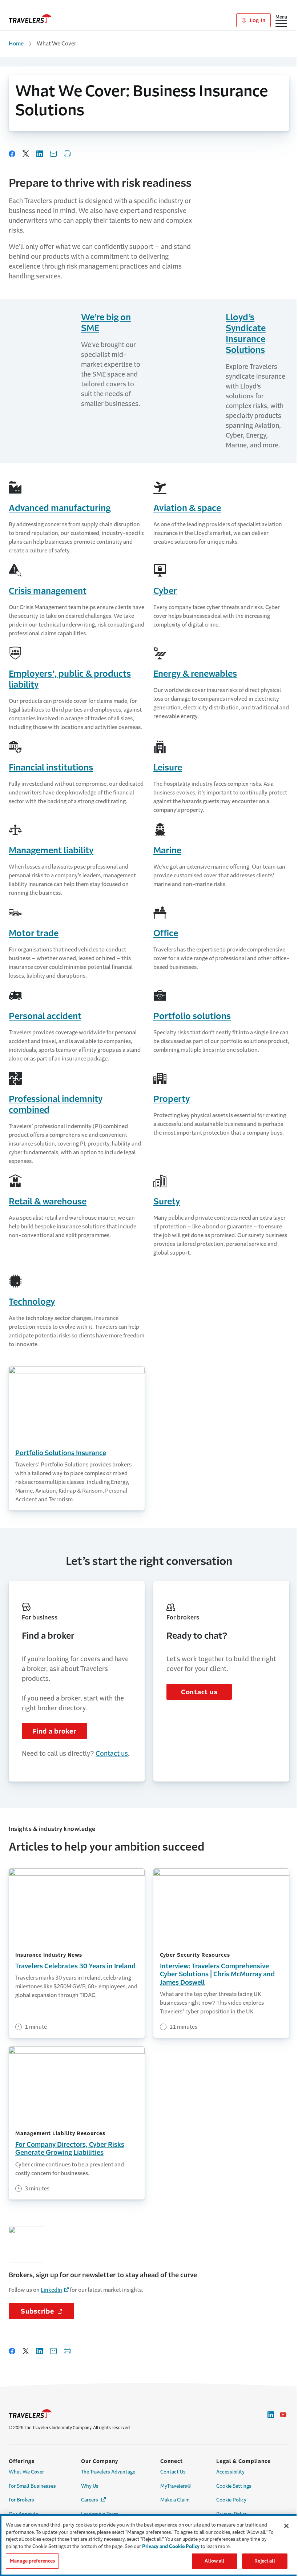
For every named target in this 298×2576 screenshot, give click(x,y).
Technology (32, 1302)
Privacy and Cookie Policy (171, 2546)
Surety (167, 1202)
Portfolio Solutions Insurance (61, 1453)
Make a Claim (175, 2500)
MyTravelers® (176, 2486)
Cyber (165, 591)
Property (172, 1099)
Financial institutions (51, 768)
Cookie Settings (234, 2486)
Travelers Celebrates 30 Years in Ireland (75, 1966)
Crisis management (48, 591)
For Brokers (21, 2500)
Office (166, 933)
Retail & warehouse (48, 1202)
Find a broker (55, 1731)
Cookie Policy (231, 2500)
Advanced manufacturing (60, 508)
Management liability (51, 850)
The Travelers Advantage (108, 2472)
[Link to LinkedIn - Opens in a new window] (271, 2415)
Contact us (112, 1754)
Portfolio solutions (192, 1016)
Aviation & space (187, 508)
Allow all (214, 2561)
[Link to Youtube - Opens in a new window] (283, 2415)
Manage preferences (32, 2561)
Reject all (265, 2561)
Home (16, 43)
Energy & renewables (195, 674)
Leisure (168, 768)
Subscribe (47, 2311)
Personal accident (45, 1016)
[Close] (286, 2526)
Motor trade (34, 933)
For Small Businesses (32, 2486)
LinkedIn (51, 2290)
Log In (257, 20)
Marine (167, 850)
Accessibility (230, 2472)
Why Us (90, 2486)
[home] (30, 19)
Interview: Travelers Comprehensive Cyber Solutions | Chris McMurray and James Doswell (217, 1974)
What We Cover (26, 2472)
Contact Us (173, 2472)
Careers (94, 2500)
